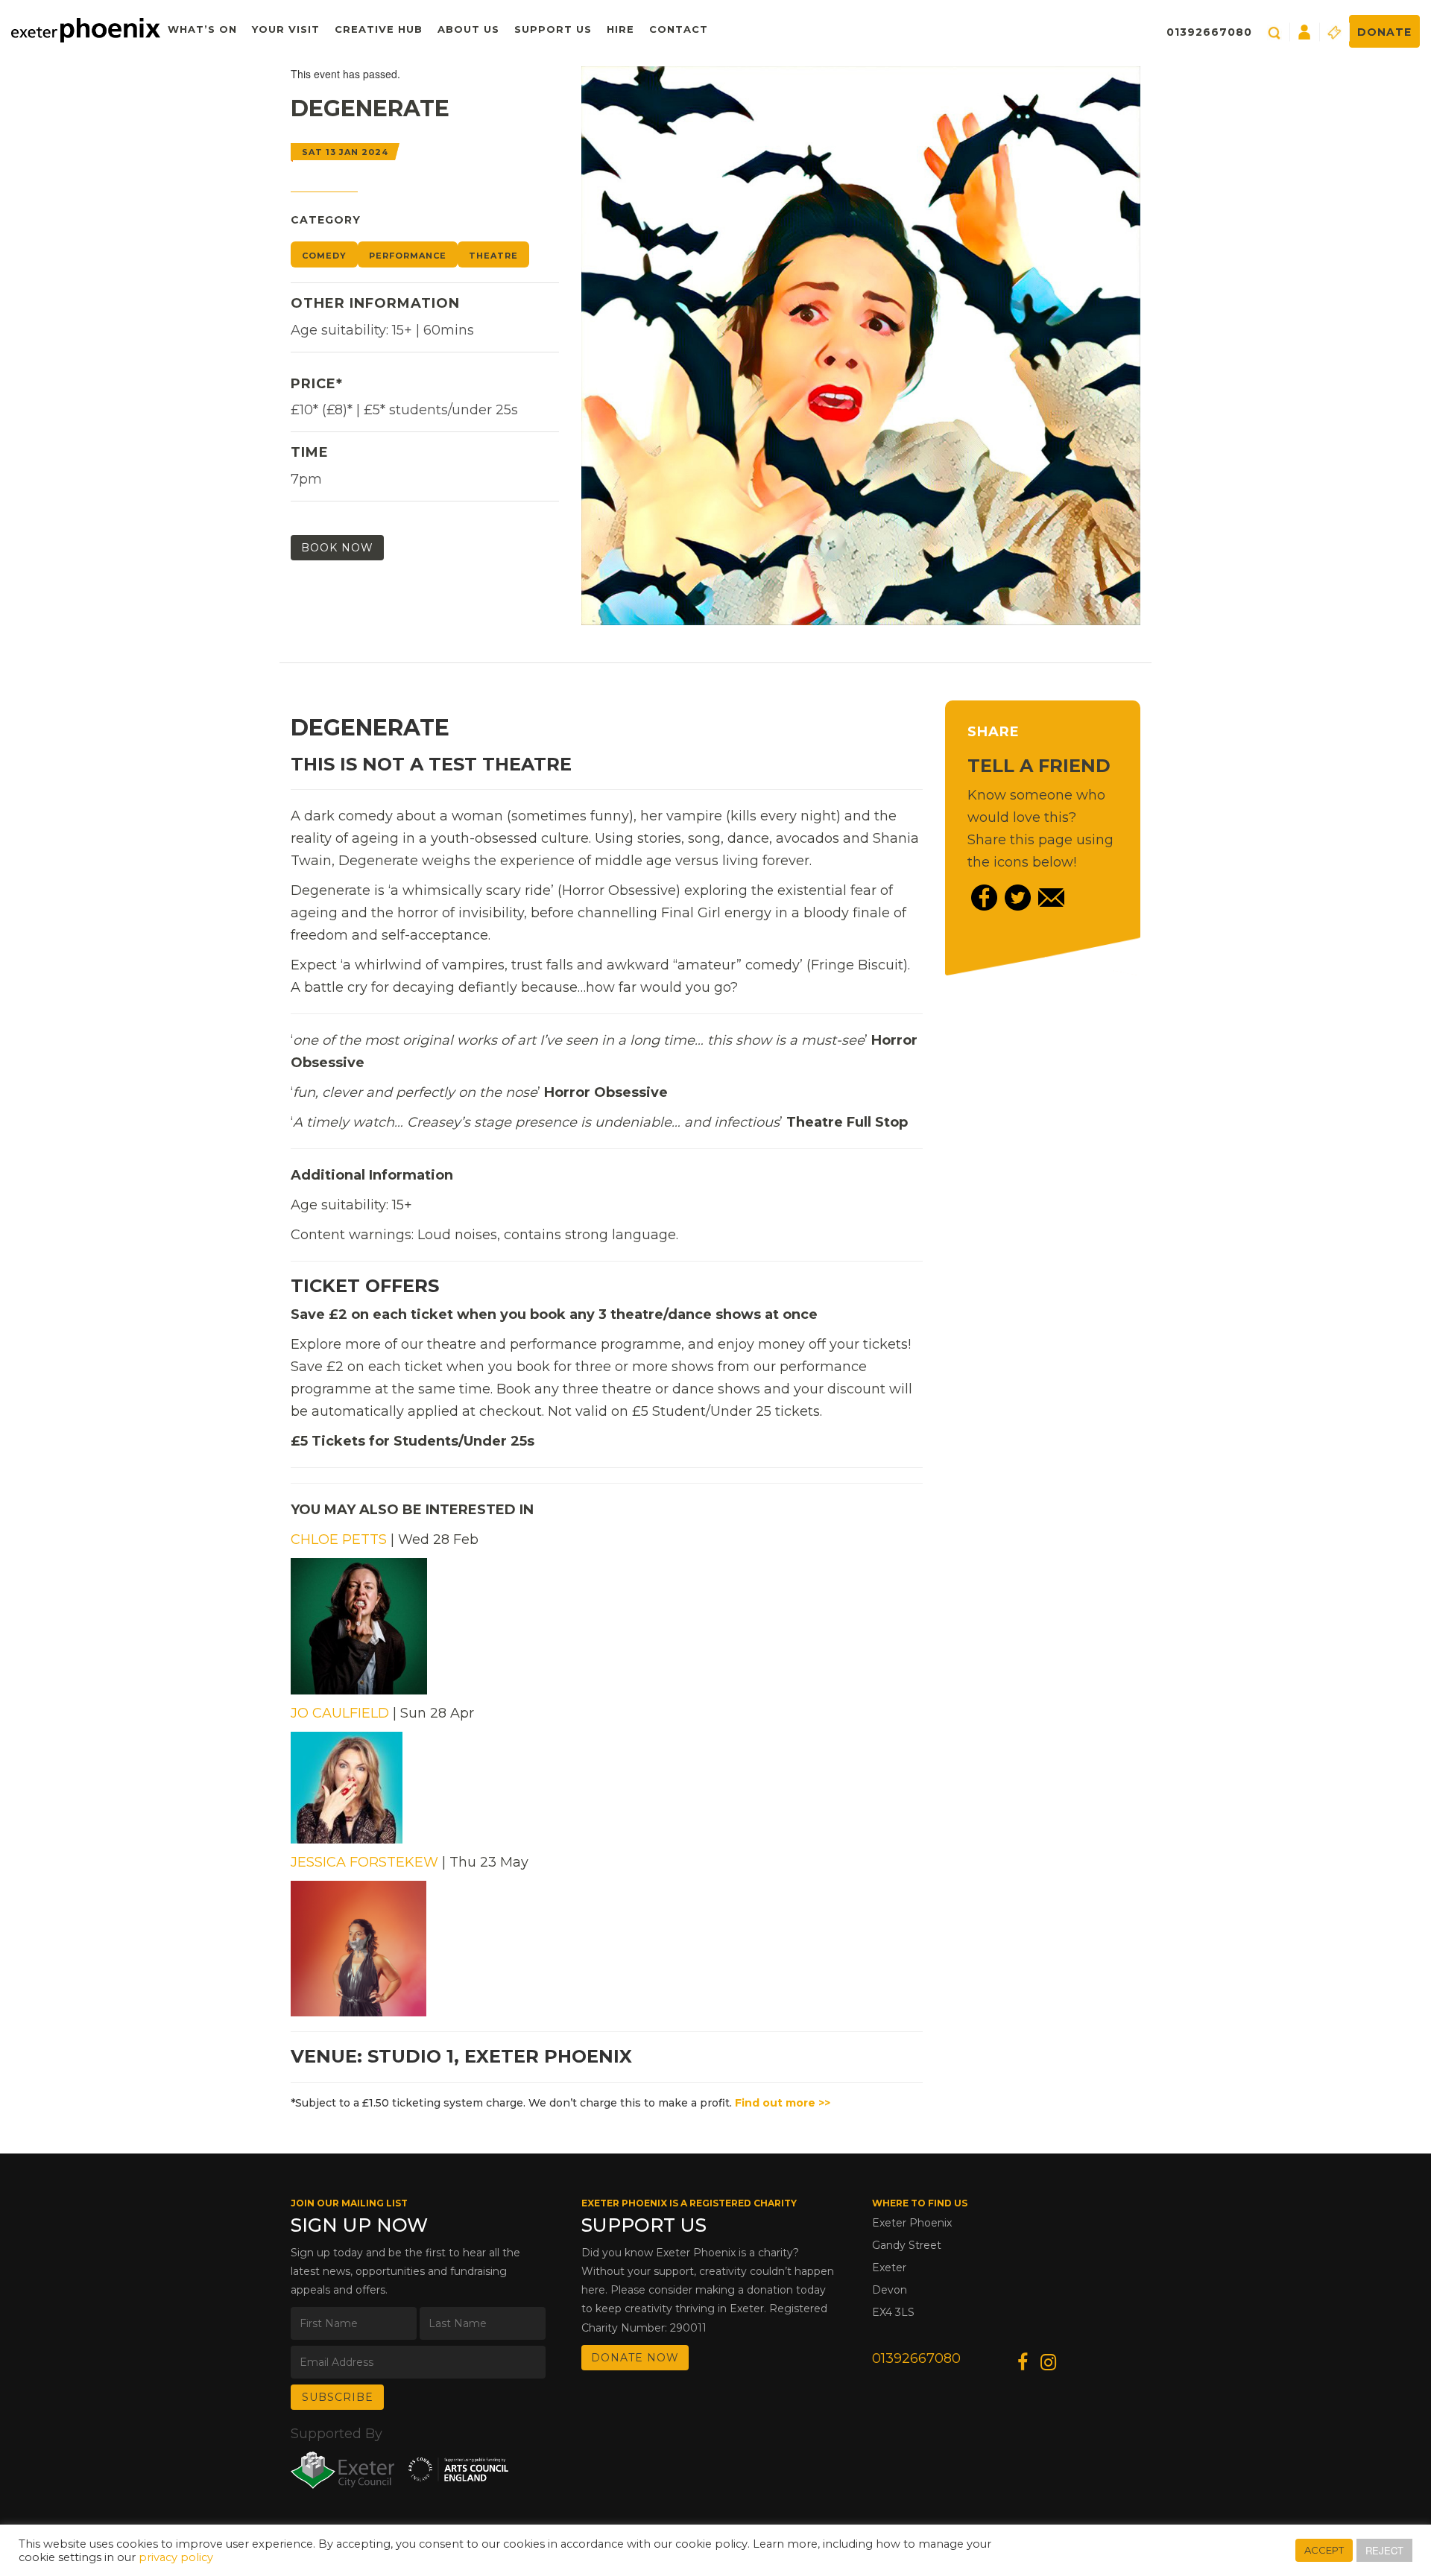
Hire (620, 29)
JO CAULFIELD (340, 1713)
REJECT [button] (1384, 2550)
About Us (468, 29)
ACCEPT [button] (1324, 2550)
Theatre (493, 256)
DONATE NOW (635, 2358)
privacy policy (176, 2557)
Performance (408, 256)
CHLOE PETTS (339, 1539)
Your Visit (286, 29)
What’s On (202, 29)
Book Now (337, 548)
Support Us (553, 29)
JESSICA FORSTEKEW (364, 1862)
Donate (1384, 32)
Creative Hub (379, 29)
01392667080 (1209, 32)
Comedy (324, 256)
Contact (679, 29)
